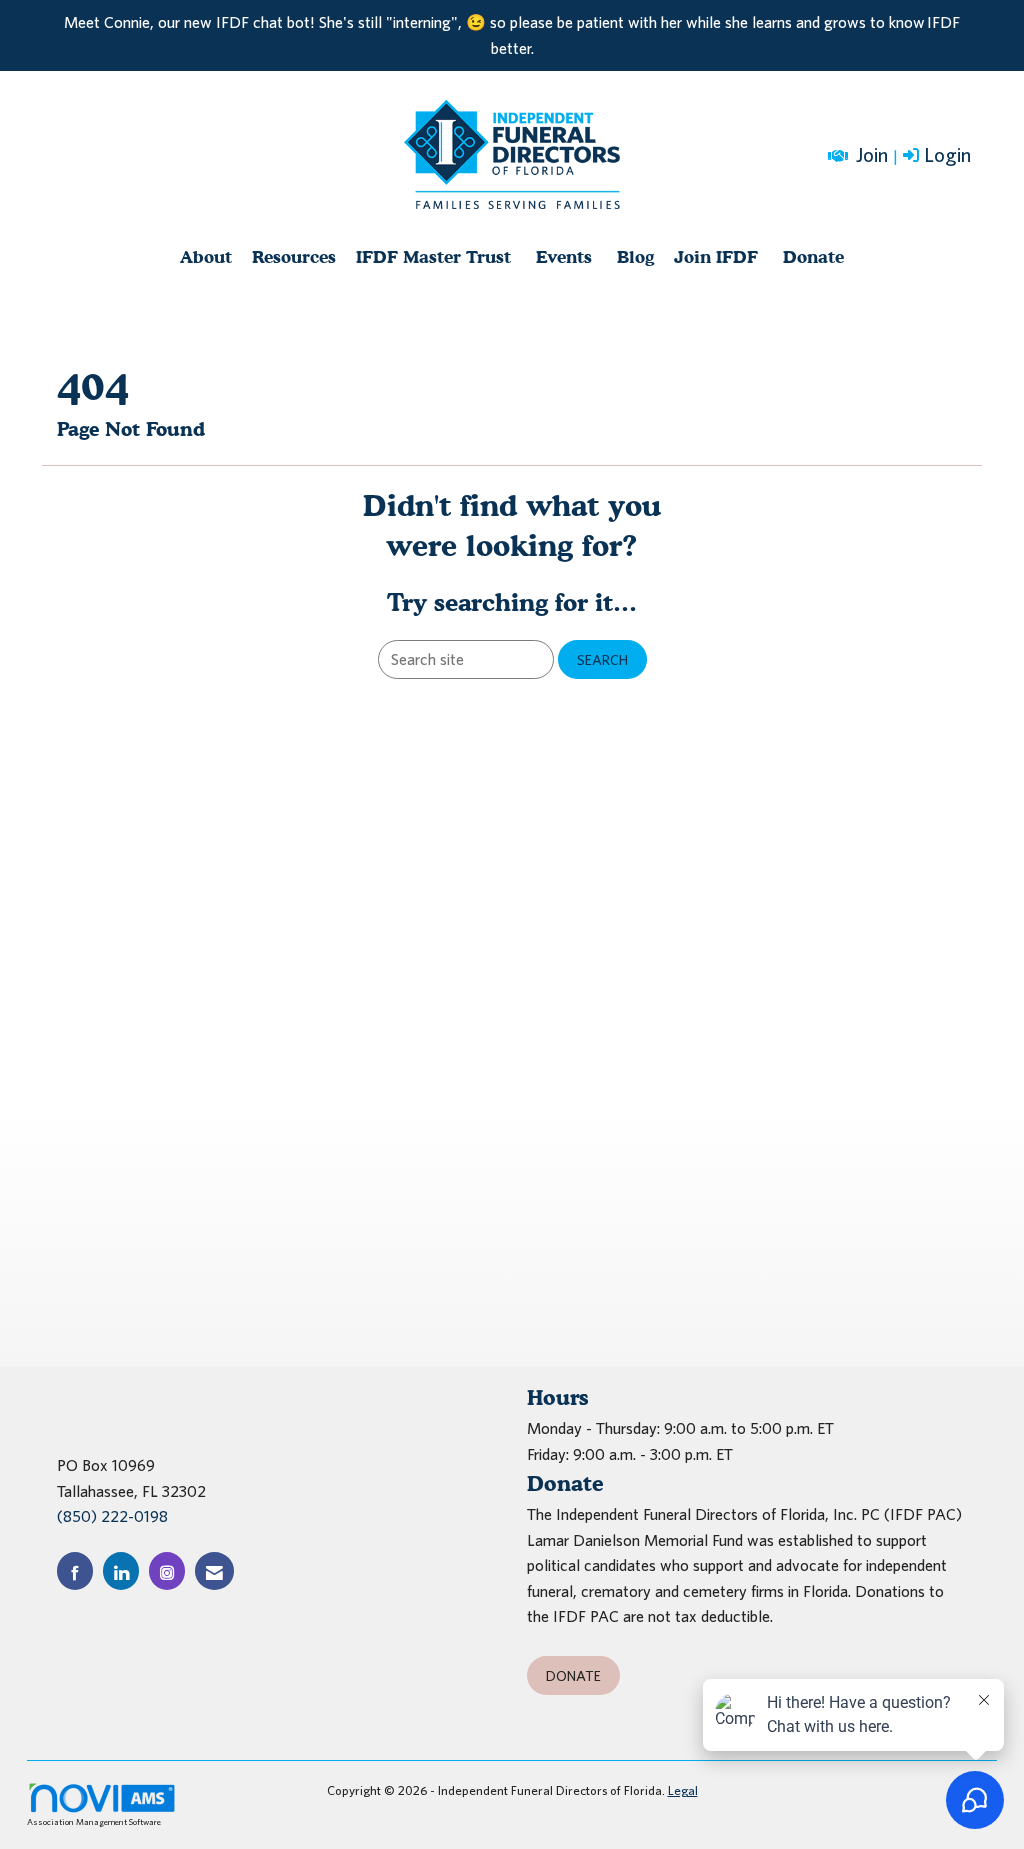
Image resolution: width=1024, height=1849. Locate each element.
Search (602, 659)
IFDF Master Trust (433, 256)
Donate (813, 256)
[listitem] (939, 156)
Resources (294, 256)
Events (564, 256)
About (206, 256)
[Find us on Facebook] (75, 1570)
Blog (635, 256)
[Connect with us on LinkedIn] (121, 1570)
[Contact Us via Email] (214, 1570)
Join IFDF (716, 256)
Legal (683, 1790)
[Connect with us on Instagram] (167, 1570)
